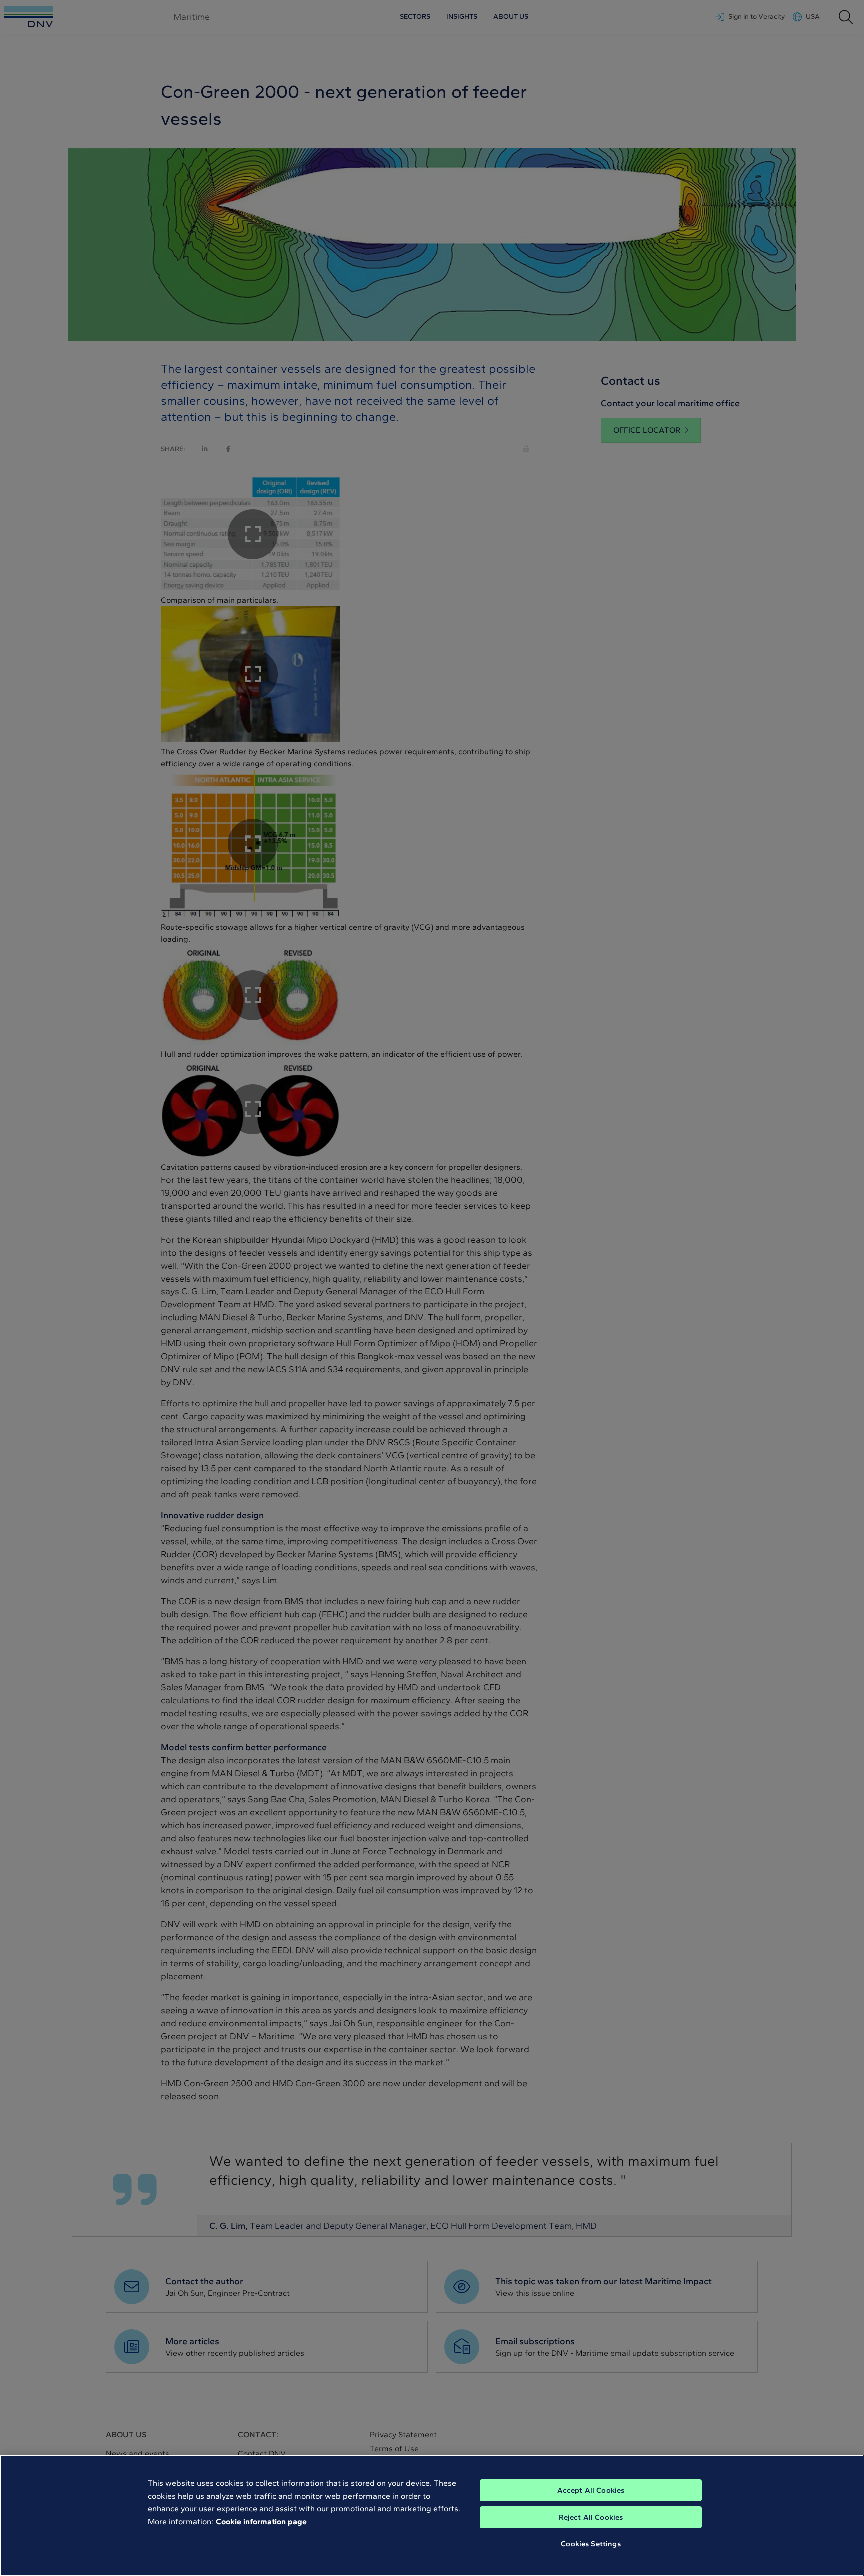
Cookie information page (261, 2521)
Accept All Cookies (591, 2490)
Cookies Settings (591, 2544)
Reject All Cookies (591, 2517)
